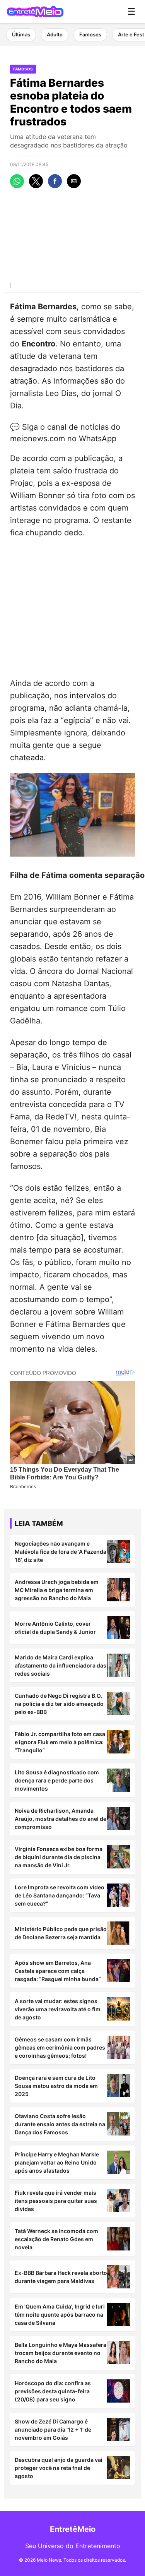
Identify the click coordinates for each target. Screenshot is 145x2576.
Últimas (21, 34)
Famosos (90, 34)
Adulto (55, 34)
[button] (17, 181)
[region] (72, 606)
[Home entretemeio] (35, 12)
